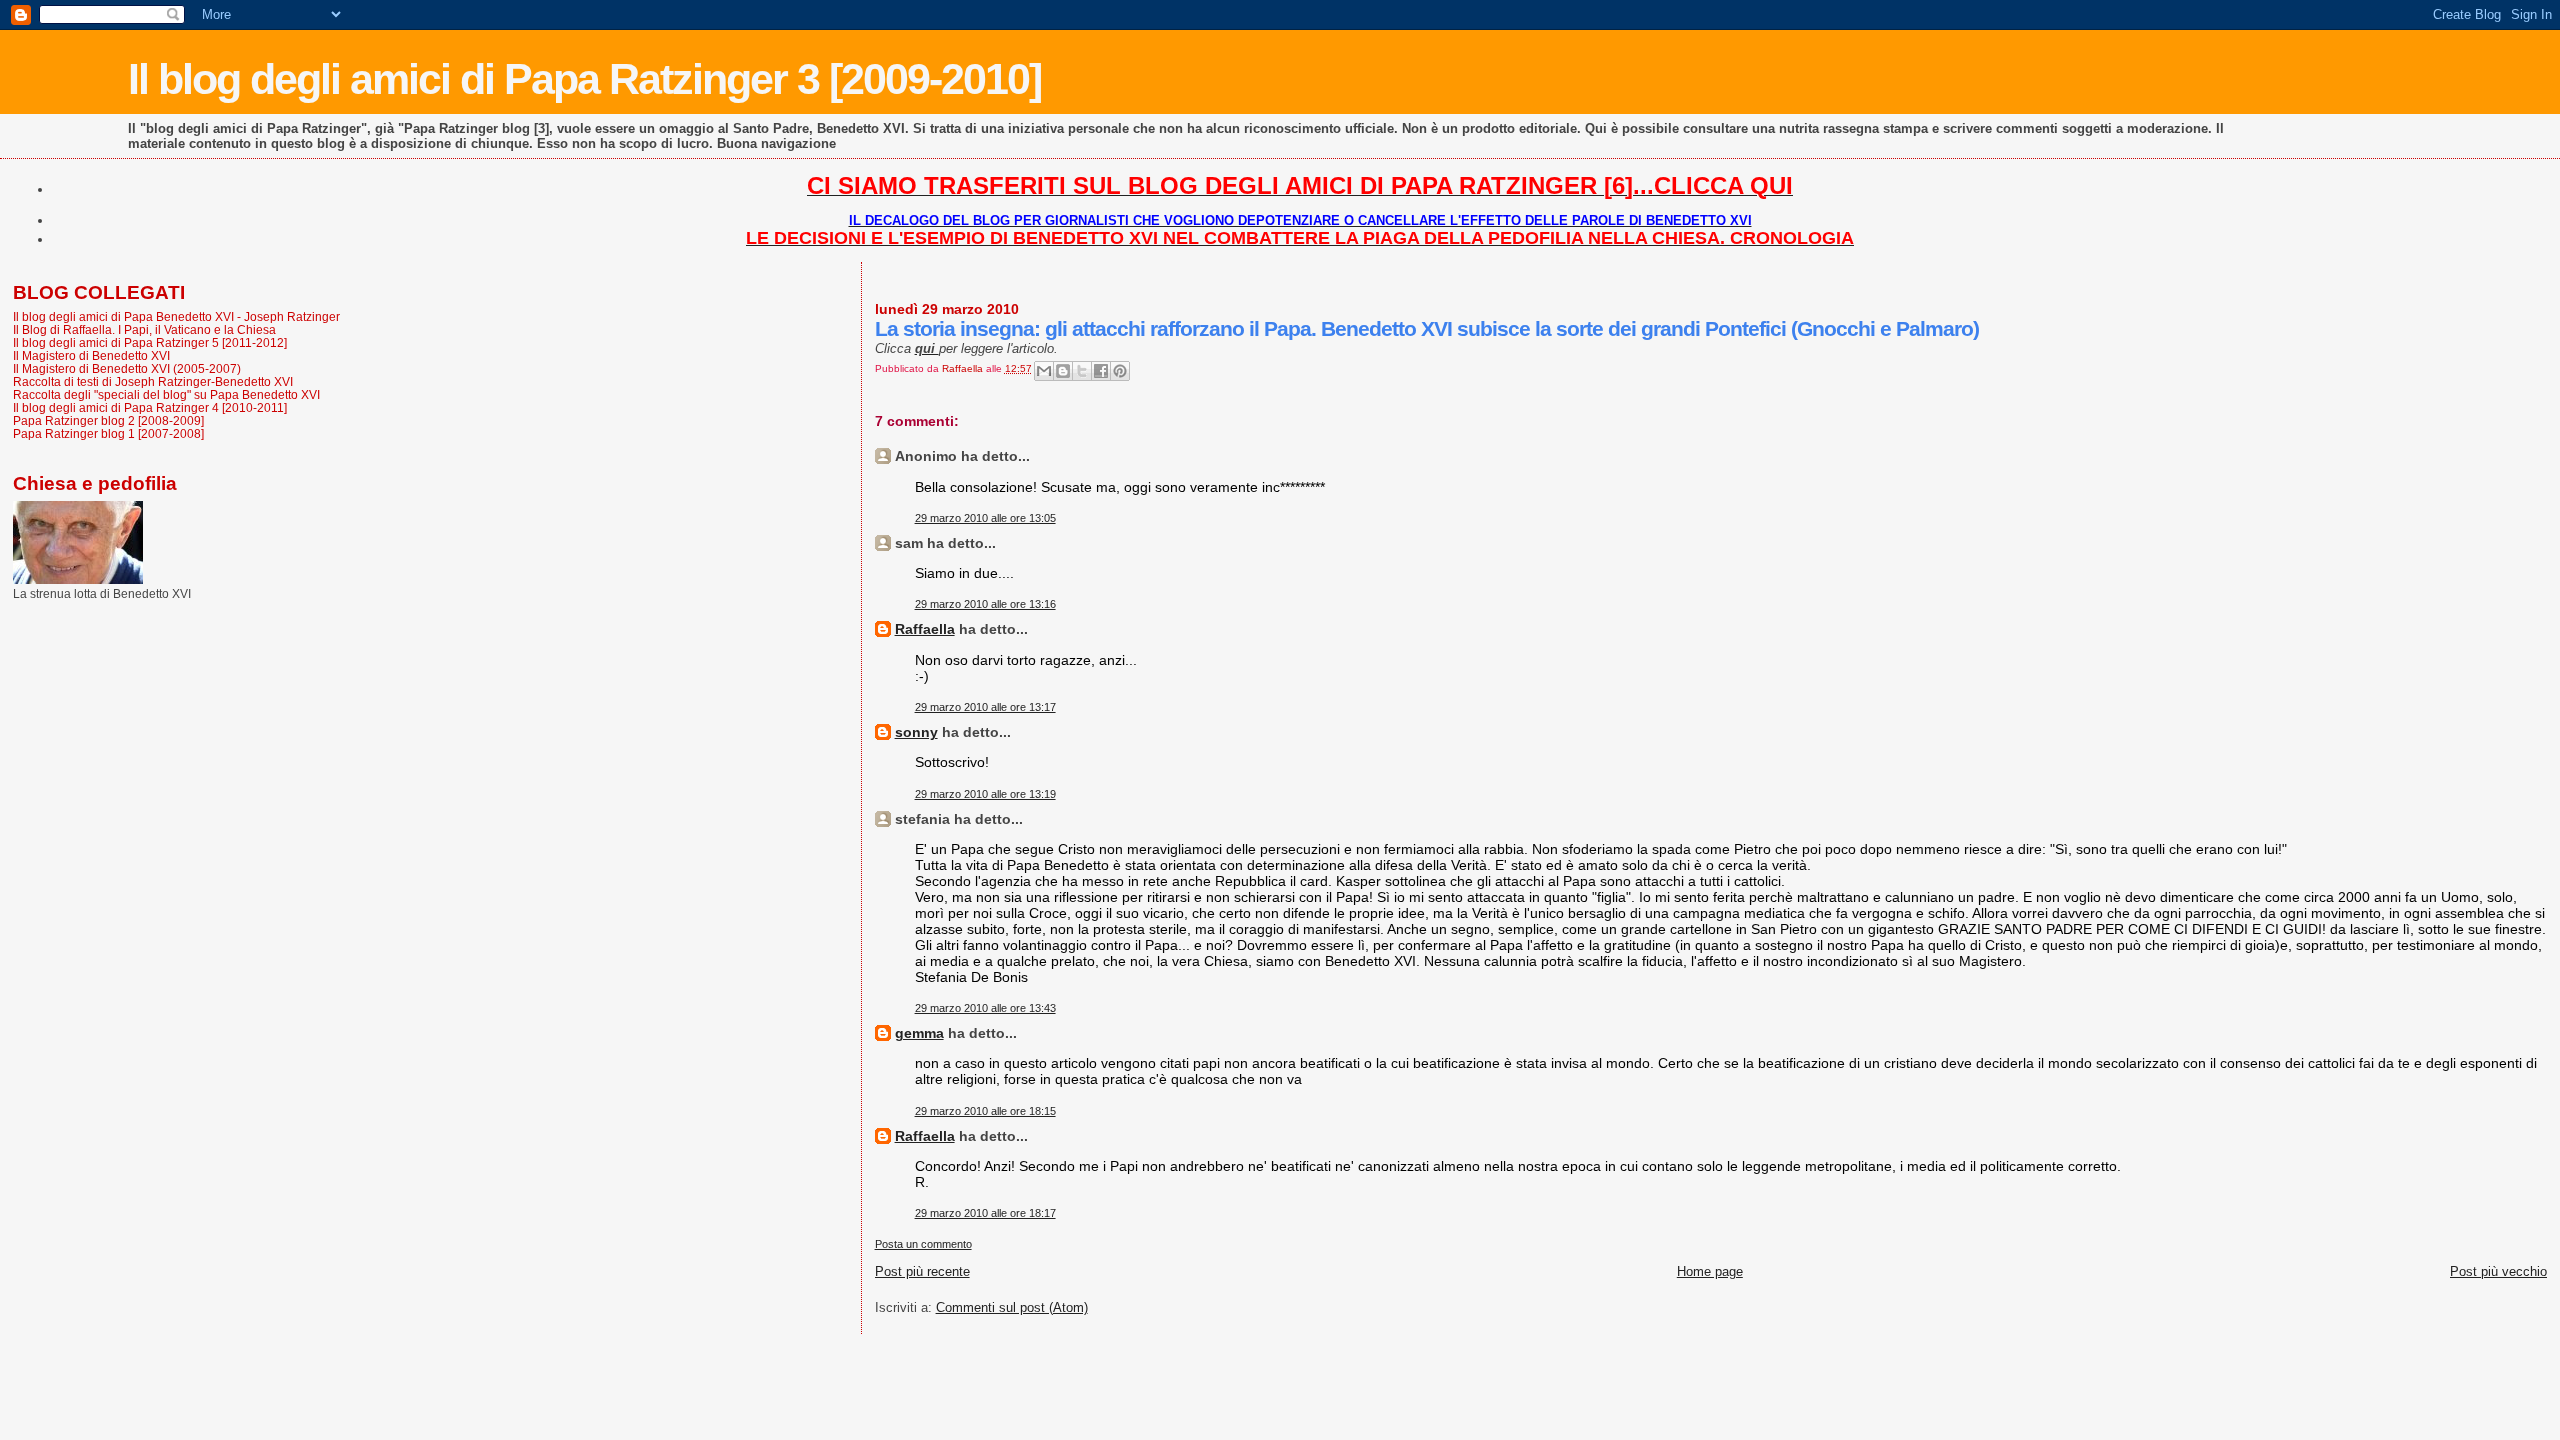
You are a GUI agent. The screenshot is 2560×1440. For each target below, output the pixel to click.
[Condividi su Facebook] (1101, 371)
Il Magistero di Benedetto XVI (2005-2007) (127, 368)
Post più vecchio (2498, 1271)
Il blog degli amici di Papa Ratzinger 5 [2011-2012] (150, 342)
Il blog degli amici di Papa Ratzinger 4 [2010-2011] (150, 407)
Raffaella (925, 629)
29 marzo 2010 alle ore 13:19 (985, 794)
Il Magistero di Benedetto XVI (91, 355)
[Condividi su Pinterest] (1120, 371)
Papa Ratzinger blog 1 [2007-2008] (108, 433)
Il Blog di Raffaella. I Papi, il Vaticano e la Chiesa (144, 329)
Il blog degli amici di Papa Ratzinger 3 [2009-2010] (584, 79)
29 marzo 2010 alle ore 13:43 (985, 1008)
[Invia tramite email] (1044, 371)
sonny (916, 732)
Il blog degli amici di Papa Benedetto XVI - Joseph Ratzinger (176, 316)
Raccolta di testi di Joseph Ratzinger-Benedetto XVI (153, 381)
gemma (919, 1033)
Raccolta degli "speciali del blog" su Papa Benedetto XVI (166, 394)
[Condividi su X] (1082, 371)
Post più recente (922, 1271)
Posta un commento (923, 1244)
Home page (1710, 1271)
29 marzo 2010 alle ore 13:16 (985, 604)
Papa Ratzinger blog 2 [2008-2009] (108, 420)
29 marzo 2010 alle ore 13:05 (985, 518)
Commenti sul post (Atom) (1012, 1307)
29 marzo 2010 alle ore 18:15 (985, 1111)
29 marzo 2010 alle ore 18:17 (985, 1213)
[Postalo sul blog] (1063, 371)
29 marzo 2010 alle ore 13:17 (985, 707)
